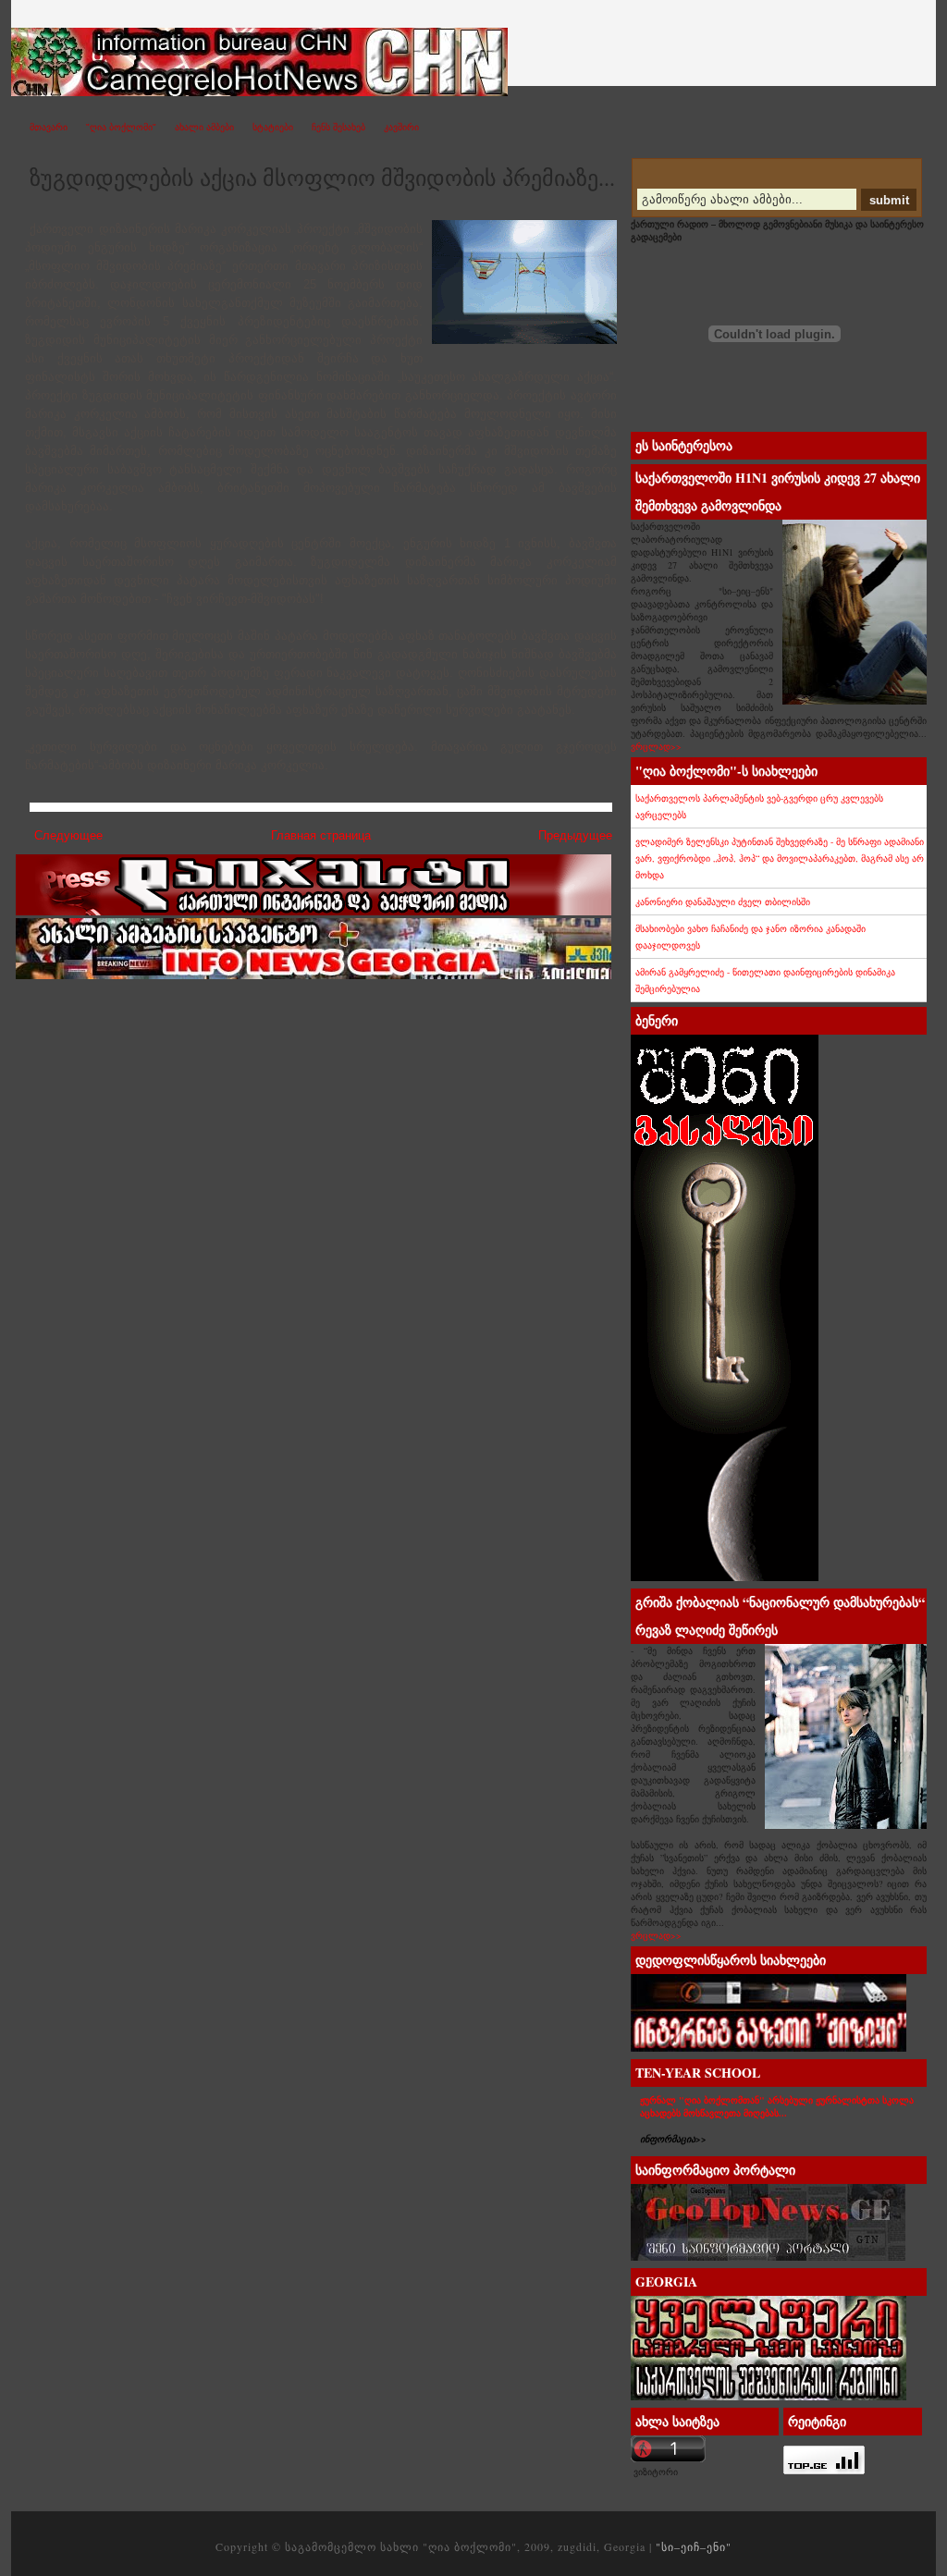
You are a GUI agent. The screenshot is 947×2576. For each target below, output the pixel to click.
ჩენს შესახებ (338, 127)
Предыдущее (575, 835)
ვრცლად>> (656, 746)
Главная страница (321, 835)
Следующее (68, 835)
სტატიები (273, 127)
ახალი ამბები (204, 127)
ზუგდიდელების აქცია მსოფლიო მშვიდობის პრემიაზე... (322, 178)
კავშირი (401, 127)
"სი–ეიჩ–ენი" (273, 42)
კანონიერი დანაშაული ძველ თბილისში (723, 902)
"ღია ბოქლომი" (121, 127)
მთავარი (49, 127)
